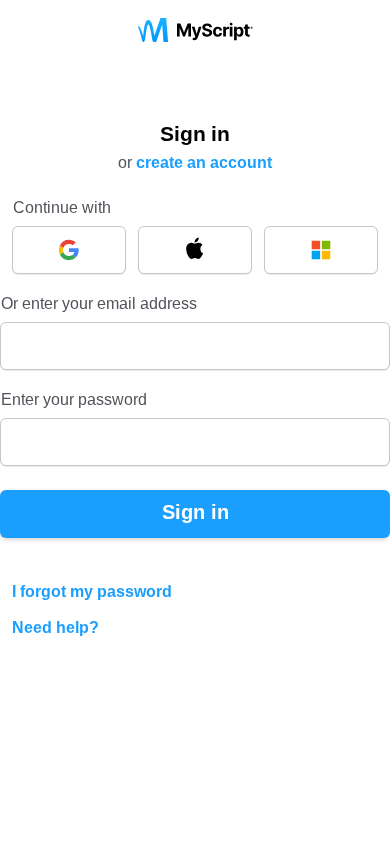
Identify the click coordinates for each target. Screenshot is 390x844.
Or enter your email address (99, 303)
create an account (204, 162)
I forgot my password (92, 591)
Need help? (55, 627)
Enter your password (74, 399)
